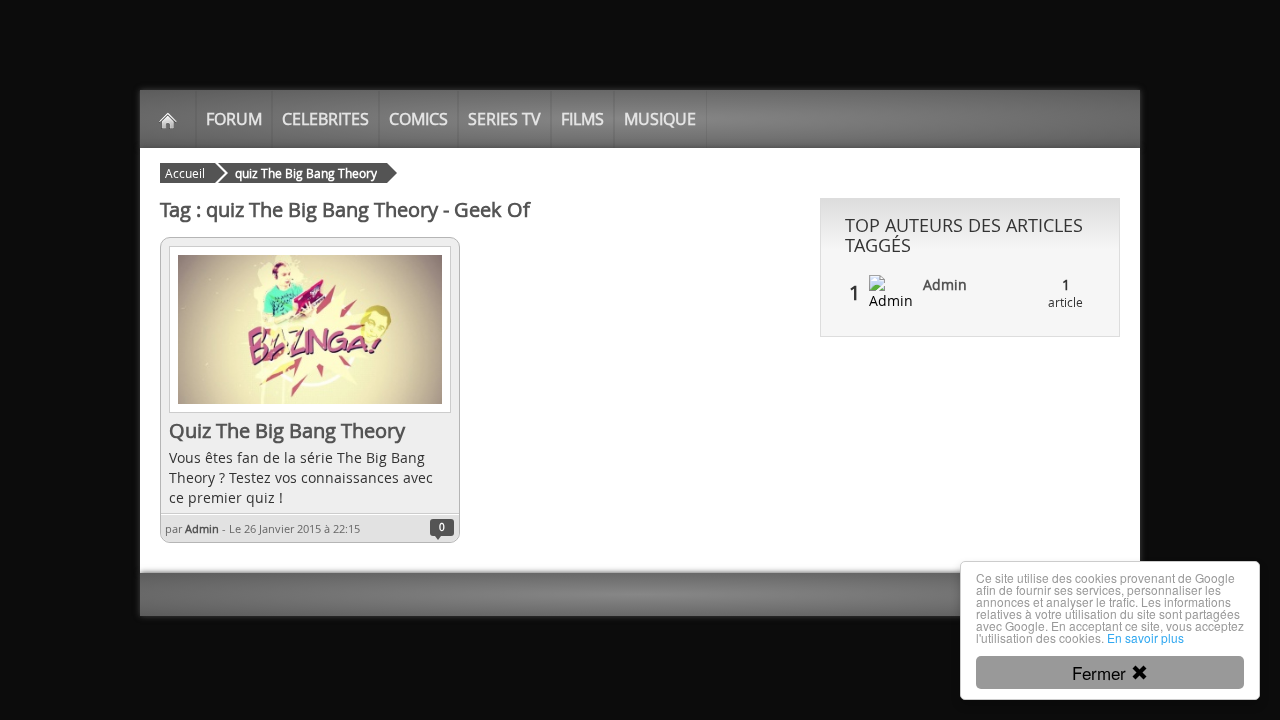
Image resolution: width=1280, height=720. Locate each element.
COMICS (418, 119)
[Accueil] (168, 119)
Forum (234, 119)
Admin (202, 528)
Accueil (185, 173)
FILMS (582, 119)
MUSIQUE (660, 119)
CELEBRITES (325, 119)
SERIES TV (504, 119)
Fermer (1101, 672)
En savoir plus (1145, 637)
